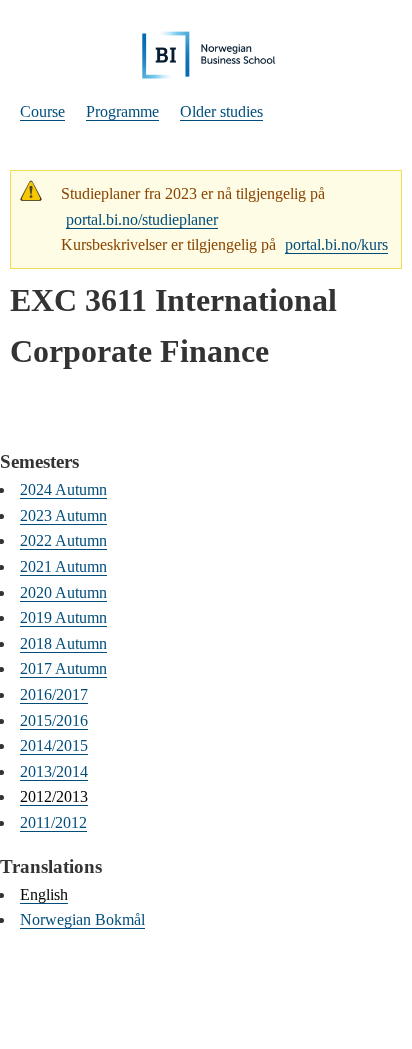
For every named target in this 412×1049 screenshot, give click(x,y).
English (44, 894)
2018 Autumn (63, 643)
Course (42, 111)
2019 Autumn (63, 617)
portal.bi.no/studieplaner (142, 219)
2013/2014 (54, 771)
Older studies (221, 111)
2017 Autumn (63, 668)
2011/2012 (53, 822)
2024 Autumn (63, 489)
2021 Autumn (63, 566)
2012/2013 (54, 796)
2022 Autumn (63, 540)
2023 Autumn (63, 515)
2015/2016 (54, 720)
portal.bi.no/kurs (336, 244)
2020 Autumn (63, 592)
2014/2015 (54, 745)
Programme (122, 111)
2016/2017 (54, 694)
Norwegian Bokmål (82, 919)
